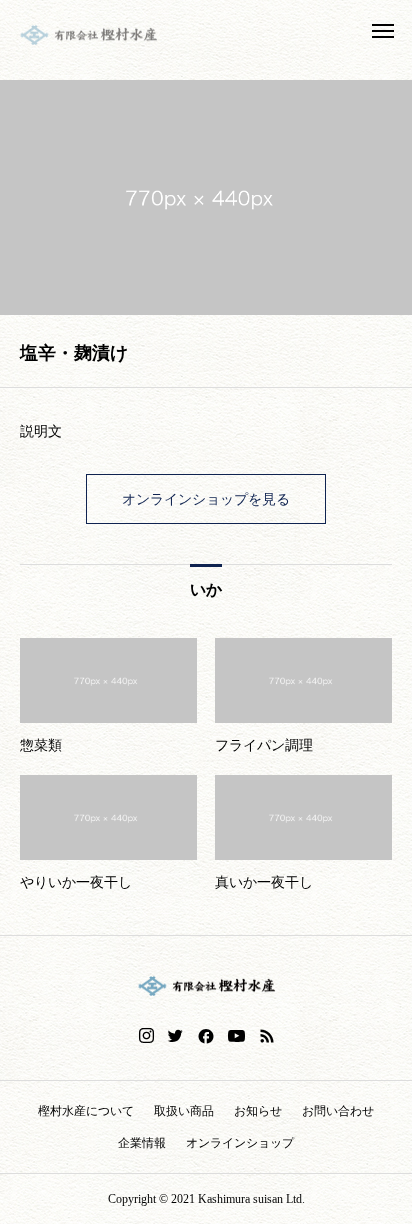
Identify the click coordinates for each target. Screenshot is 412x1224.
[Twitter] (176, 1036)
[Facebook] (206, 1036)
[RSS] (267, 1036)
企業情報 (142, 1143)
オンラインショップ (240, 1143)
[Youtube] (237, 1036)
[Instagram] (146, 1036)
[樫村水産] (88, 35)
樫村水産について (86, 1111)
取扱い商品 (184, 1111)
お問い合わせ (338, 1111)
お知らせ (258, 1111)
